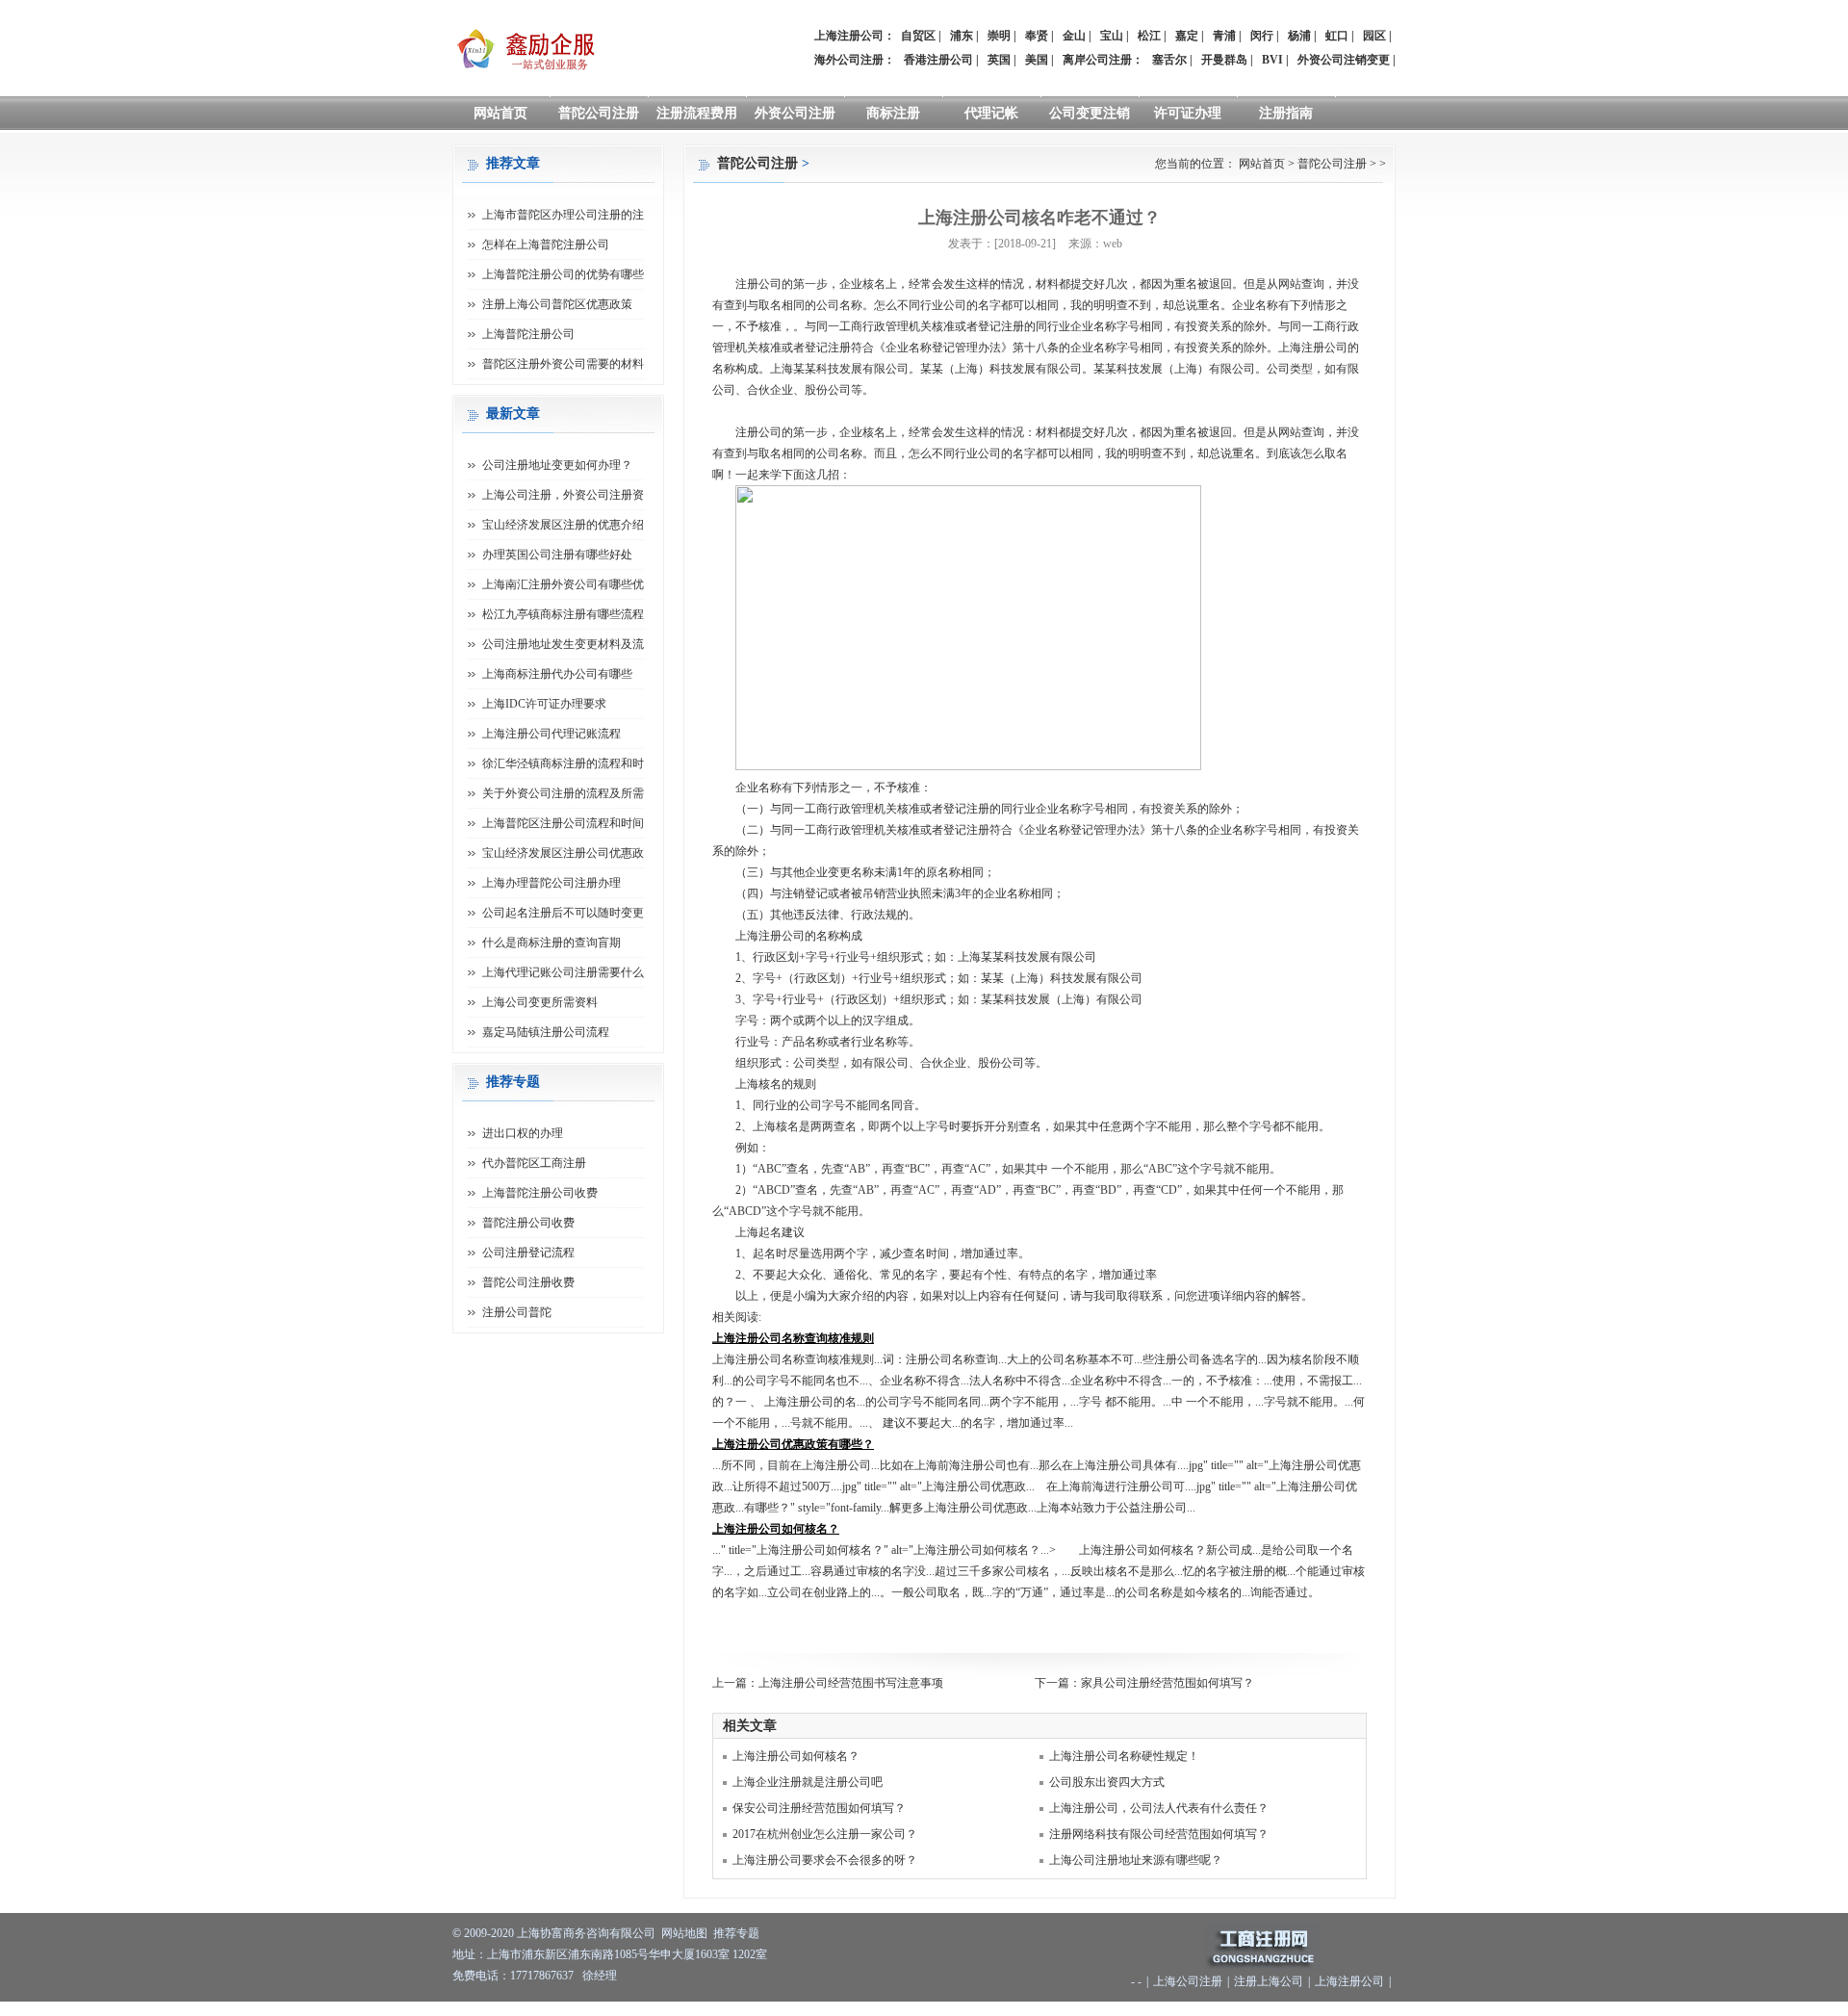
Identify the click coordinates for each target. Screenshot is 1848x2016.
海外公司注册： (855, 60)
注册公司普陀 (517, 1312)
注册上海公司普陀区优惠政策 (557, 304)
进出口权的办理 (523, 1133)
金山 (1074, 36)
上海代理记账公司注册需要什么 (563, 972)
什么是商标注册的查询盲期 (552, 943)
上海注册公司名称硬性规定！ (1124, 1756)
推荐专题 (736, 1933)
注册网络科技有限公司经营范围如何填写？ (1159, 1834)
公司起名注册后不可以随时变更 (563, 913)
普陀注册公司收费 (528, 1223)
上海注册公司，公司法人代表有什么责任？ (1159, 1808)
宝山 (1112, 36)
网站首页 (500, 113)
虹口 (1337, 36)
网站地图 (684, 1933)
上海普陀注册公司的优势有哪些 (563, 274)
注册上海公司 (1269, 1981)
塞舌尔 (1169, 60)
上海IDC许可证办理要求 (544, 704)
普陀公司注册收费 (528, 1282)
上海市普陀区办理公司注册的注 (563, 215)
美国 (1037, 60)
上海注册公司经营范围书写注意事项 (851, 1683)
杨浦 (1299, 36)
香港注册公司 (938, 60)
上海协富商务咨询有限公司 (586, 1933)
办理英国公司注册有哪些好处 (557, 555)
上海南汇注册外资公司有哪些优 (563, 584)
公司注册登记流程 (528, 1253)
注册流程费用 (697, 113)
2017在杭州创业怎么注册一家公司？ (825, 1834)
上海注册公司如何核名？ (796, 1756)
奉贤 (1037, 36)
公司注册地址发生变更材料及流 (563, 644)
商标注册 (893, 113)
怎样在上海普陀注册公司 (546, 245)
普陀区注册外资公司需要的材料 (563, 364)
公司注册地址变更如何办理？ (557, 465)
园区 (1374, 36)
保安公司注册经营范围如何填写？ (819, 1808)
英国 (999, 60)
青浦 (1224, 36)
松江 (1149, 36)
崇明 (999, 36)
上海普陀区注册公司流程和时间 (563, 823)
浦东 (962, 36)
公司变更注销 (1090, 113)
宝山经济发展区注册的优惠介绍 (563, 525)
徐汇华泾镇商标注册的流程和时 (563, 763)
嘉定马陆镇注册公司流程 (546, 1032)
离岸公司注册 (1097, 60)
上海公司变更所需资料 (540, 1002)
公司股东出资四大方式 (1107, 1782)
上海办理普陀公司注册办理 (552, 883)
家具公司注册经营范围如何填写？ (1168, 1683)
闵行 (1262, 36)
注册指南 (1286, 113)
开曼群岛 (1224, 60)
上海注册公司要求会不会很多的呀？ (825, 1860)
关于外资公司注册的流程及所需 (563, 793)
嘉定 (1187, 36)
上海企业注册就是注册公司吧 (808, 1782)
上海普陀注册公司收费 (540, 1193)
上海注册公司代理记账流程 (552, 734)
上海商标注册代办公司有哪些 (557, 674)
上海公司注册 (1188, 1981)
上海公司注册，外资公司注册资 (563, 495)
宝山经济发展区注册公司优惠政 (563, 853)
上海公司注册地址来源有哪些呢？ (1136, 1860)
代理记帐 (991, 113)
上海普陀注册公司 (528, 334)
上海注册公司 (1349, 1981)
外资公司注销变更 (1344, 60)
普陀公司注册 (599, 113)
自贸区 (918, 36)
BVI (1272, 60)
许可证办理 (1188, 113)
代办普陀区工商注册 (534, 1163)
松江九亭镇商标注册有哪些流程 (563, 614)
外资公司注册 (795, 113)
